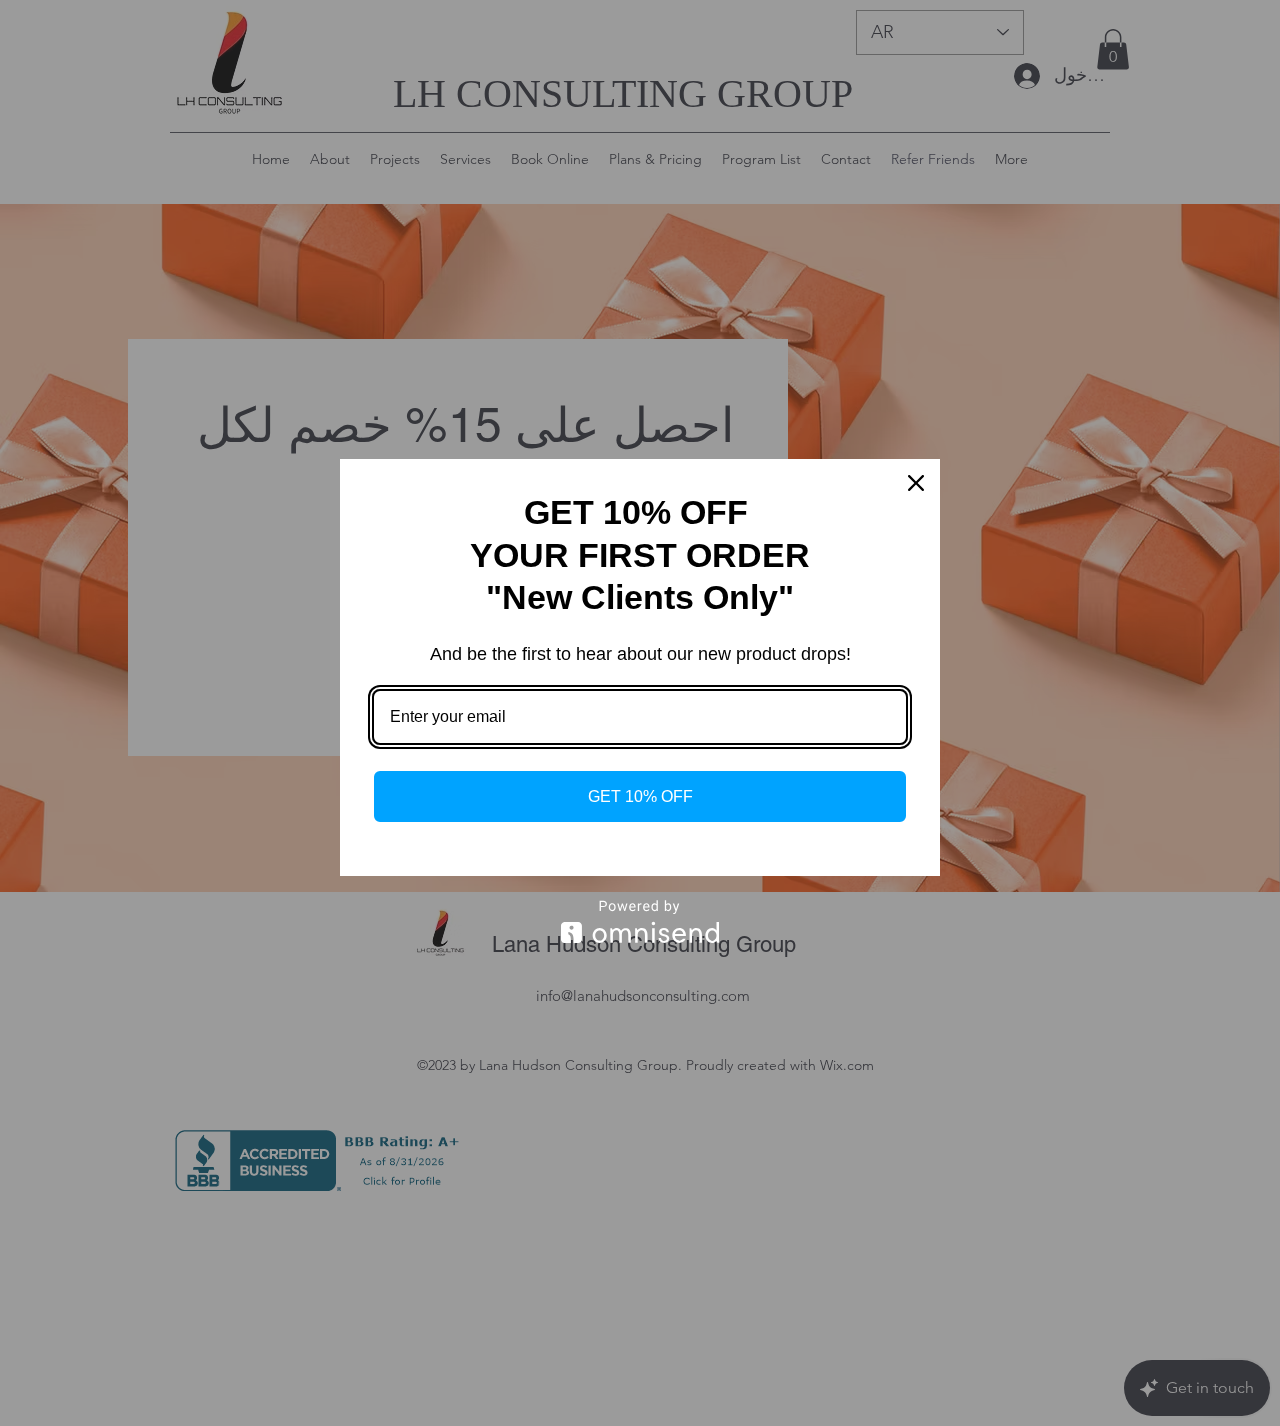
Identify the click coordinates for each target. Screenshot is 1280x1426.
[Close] (916, 483)
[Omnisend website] (640, 921)
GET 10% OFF (640, 796)
